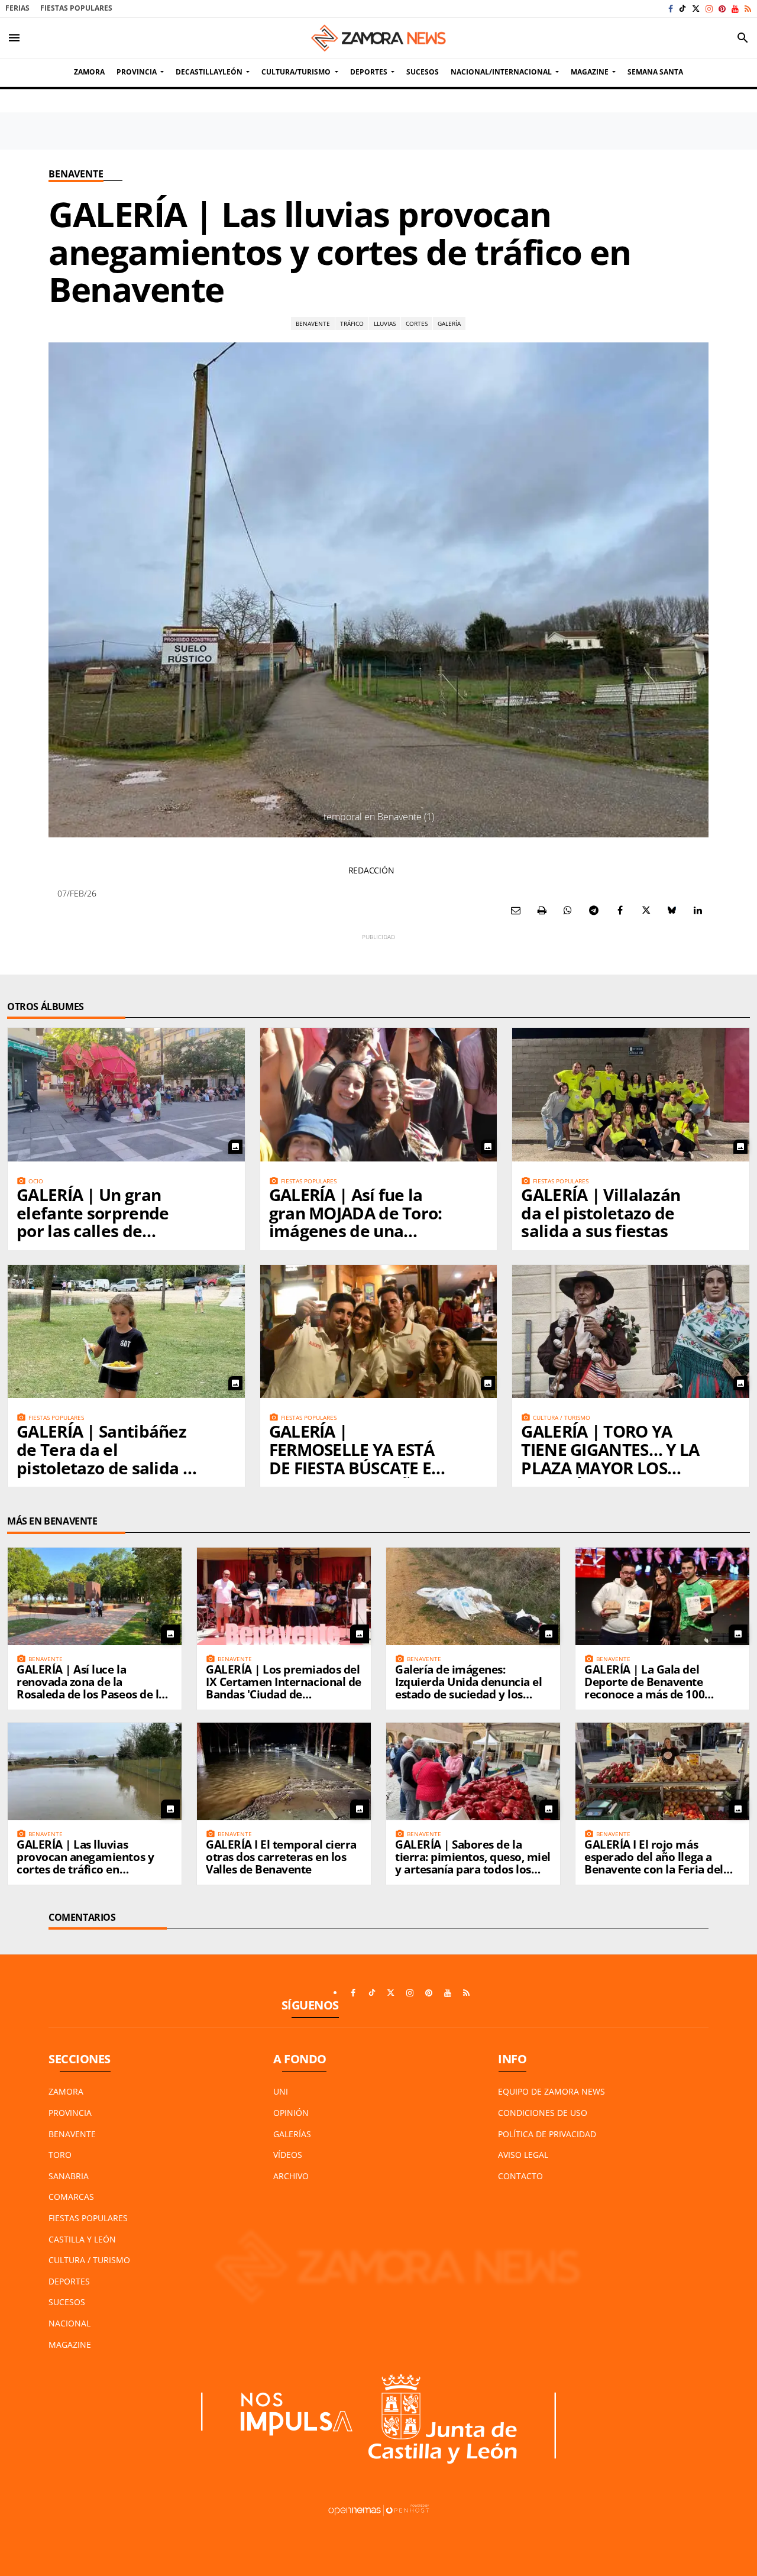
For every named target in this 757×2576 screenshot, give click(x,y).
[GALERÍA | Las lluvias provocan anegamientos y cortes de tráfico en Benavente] (95, 1771)
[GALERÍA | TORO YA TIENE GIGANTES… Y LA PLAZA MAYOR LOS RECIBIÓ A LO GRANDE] (631, 1331)
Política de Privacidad (547, 2134)
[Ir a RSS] (748, 9)
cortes (417, 323)
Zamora (66, 2091)
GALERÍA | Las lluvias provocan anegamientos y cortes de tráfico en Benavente (85, 1863)
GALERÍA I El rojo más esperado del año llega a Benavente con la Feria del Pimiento (654, 1863)
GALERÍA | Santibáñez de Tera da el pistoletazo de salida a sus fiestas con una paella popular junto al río (106, 1477)
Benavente (76, 174)
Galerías (292, 2134)
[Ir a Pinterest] (722, 9)
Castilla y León (82, 2239)
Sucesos (67, 2302)
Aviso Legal (523, 2155)
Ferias (17, 8)
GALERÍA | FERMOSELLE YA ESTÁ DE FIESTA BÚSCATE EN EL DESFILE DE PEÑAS (357, 1458)
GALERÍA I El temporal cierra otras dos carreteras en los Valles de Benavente (281, 1857)
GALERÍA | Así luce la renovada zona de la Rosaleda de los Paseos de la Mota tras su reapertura (91, 1688)
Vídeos (288, 2155)
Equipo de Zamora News (551, 2091)
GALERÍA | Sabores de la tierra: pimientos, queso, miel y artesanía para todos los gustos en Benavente (473, 1863)
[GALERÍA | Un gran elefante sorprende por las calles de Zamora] (126, 1094)
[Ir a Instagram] (709, 9)
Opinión (291, 2113)
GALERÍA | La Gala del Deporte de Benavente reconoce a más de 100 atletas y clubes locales (645, 1688)
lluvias (385, 323)
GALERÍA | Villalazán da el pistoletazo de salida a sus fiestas (601, 1213)
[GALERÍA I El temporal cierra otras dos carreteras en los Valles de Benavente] (284, 1771)
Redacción (371, 870)
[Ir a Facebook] (671, 9)
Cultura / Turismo (89, 2260)
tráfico (352, 323)
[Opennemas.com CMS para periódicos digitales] (378, 2509)
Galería (449, 323)
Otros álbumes (46, 1007)
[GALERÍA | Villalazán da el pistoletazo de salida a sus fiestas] (631, 1094)
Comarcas (71, 2197)
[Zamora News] (378, 38)
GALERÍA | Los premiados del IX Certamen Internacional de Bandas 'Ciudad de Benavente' (284, 1688)
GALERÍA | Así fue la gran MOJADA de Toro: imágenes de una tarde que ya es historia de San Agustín (359, 1231)
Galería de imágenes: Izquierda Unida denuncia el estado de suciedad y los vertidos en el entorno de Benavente (468, 1694)
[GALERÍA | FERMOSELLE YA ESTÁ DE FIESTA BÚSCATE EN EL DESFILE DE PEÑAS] (379, 1331)
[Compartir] (568, 910)
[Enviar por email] (516, 910)
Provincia (70, 2113)
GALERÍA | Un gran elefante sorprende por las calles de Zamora (93, 1222)
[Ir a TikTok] (682, 9)
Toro (60, 2155)
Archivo (291, 2176)
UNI (281, 2091)
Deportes (69, 2281)
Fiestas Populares (76, 8)
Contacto (520, 2176)
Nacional (69, 2323)
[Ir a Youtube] (735, 9)
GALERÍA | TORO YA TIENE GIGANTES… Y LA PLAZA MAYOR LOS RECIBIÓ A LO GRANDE (610, 1458)
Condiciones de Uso (543, 2113)
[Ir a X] (696, 9)
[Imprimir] (542, 910)
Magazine (70, 2344)
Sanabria (69, 2176)
